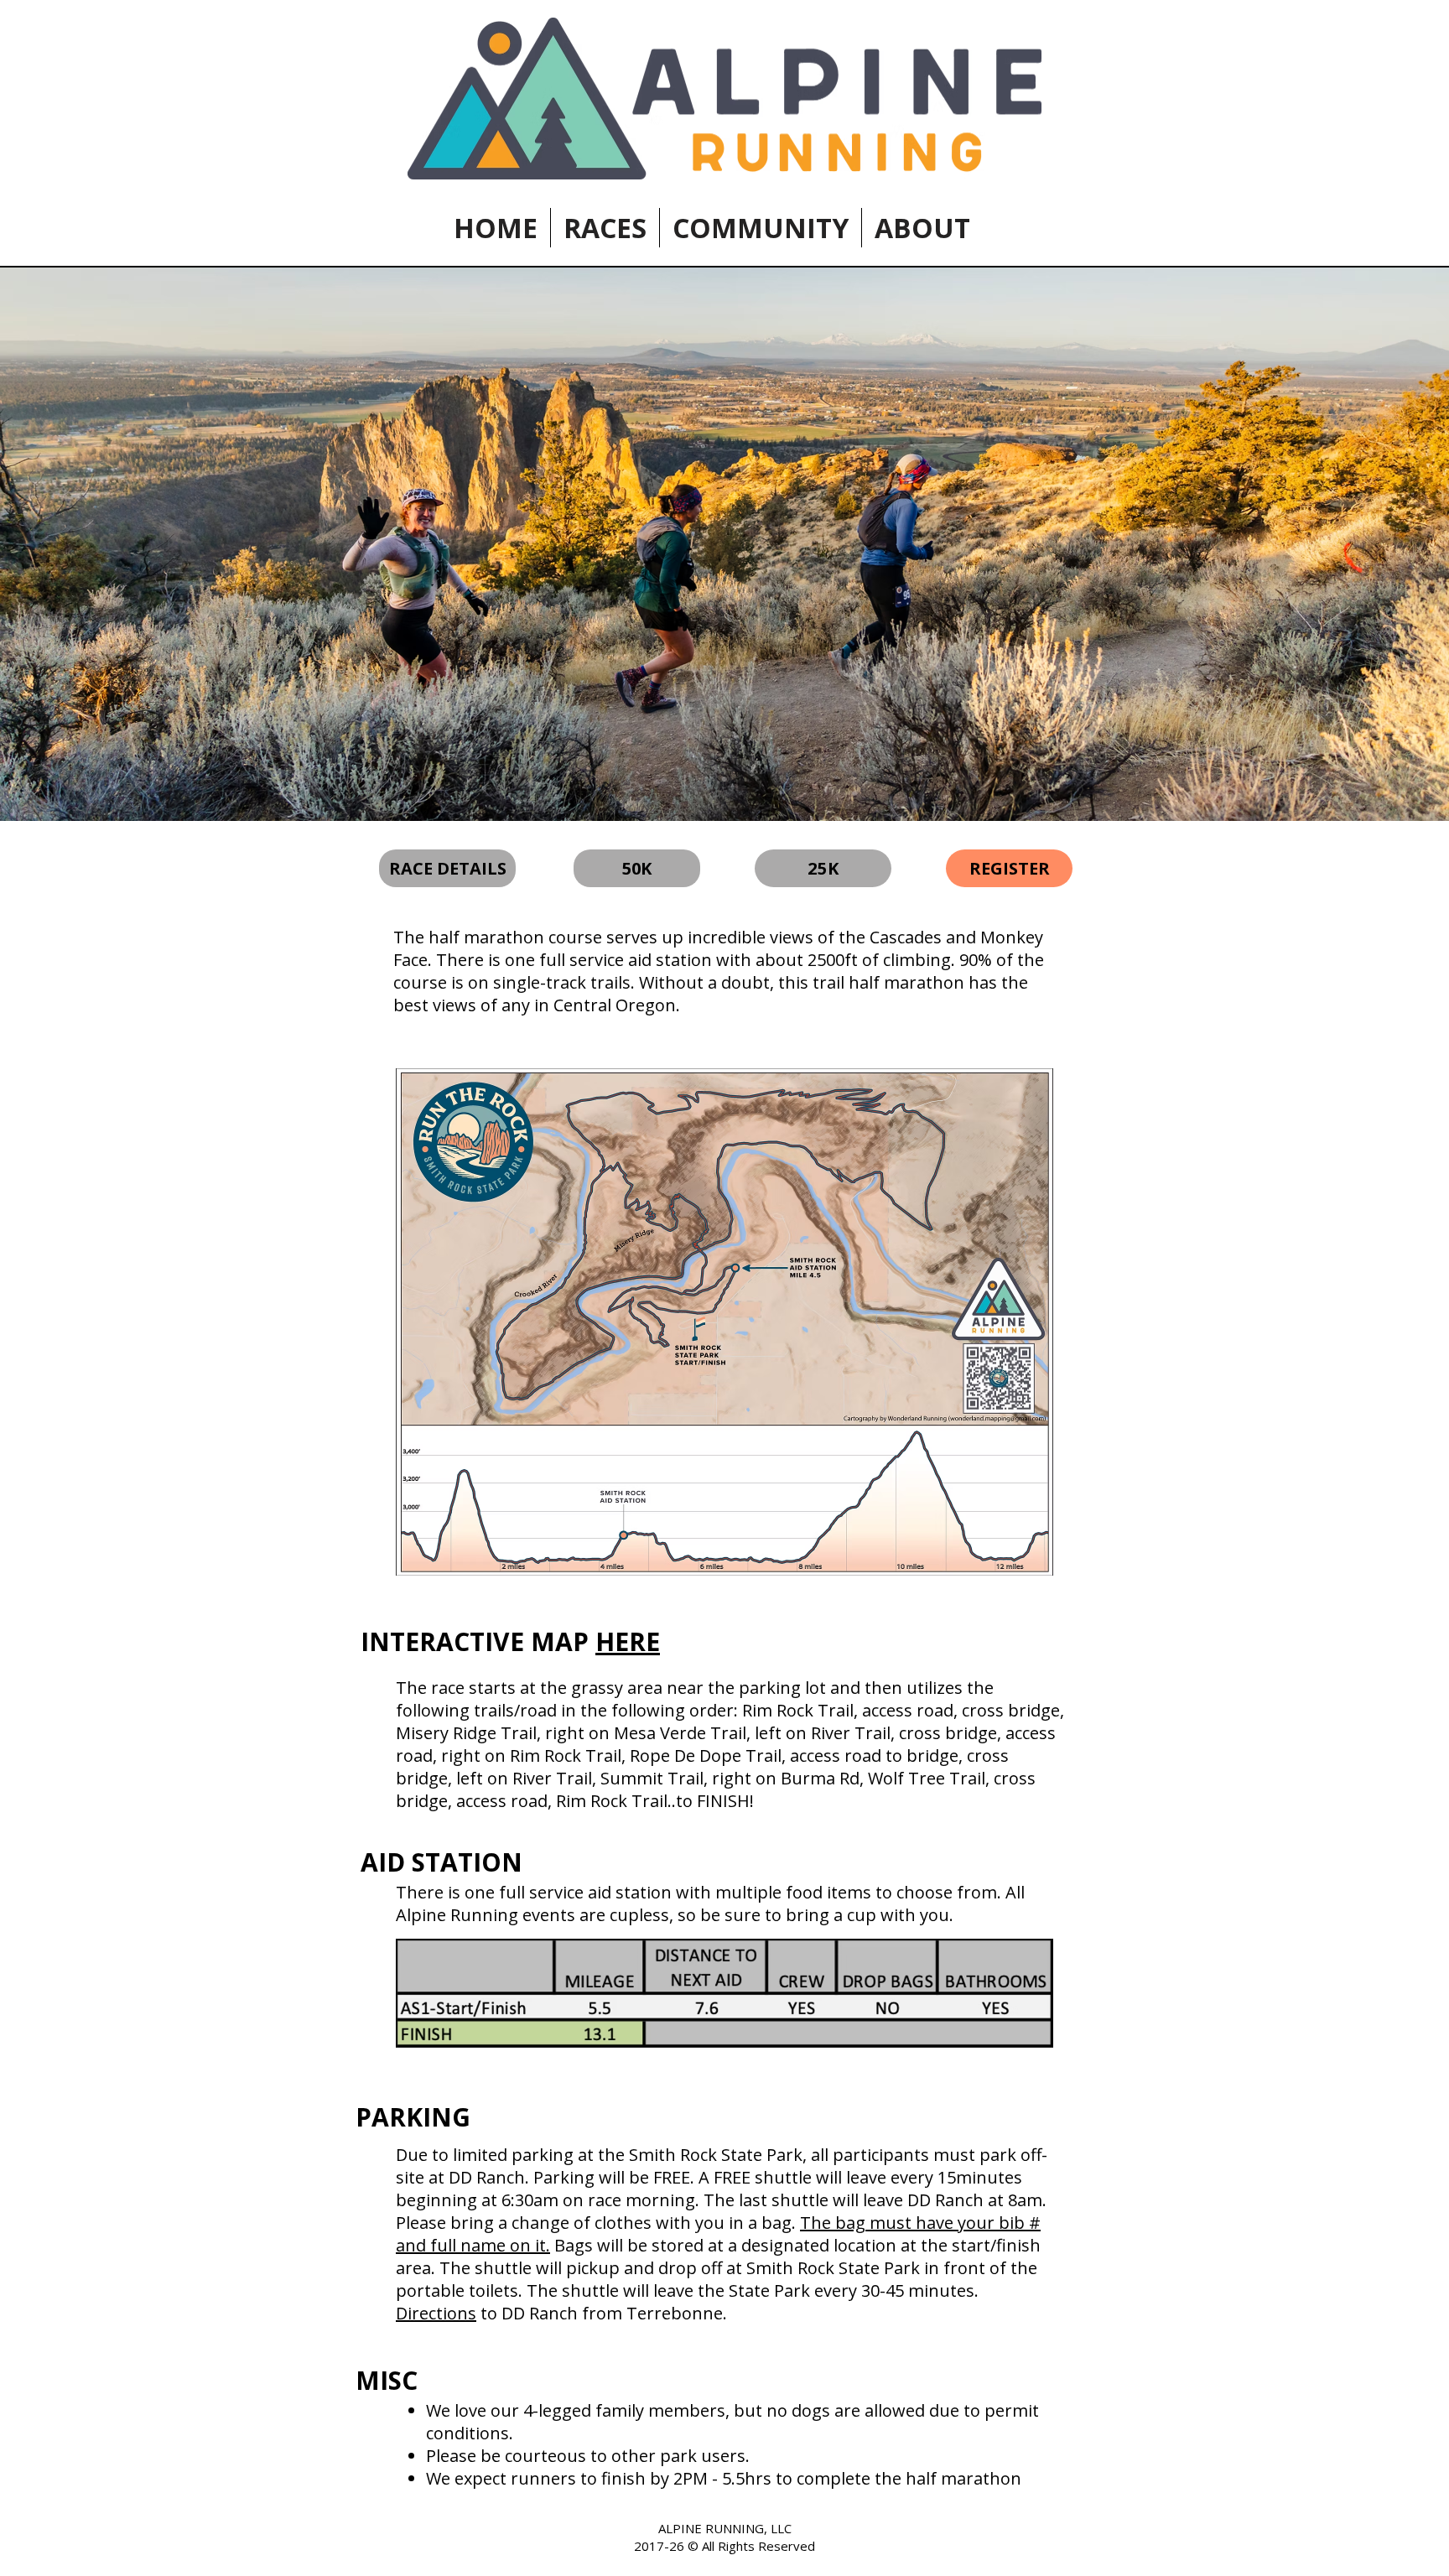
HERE (628, 1641)
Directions (436, 2313)
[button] (605, 228)
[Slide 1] (724, 779)
